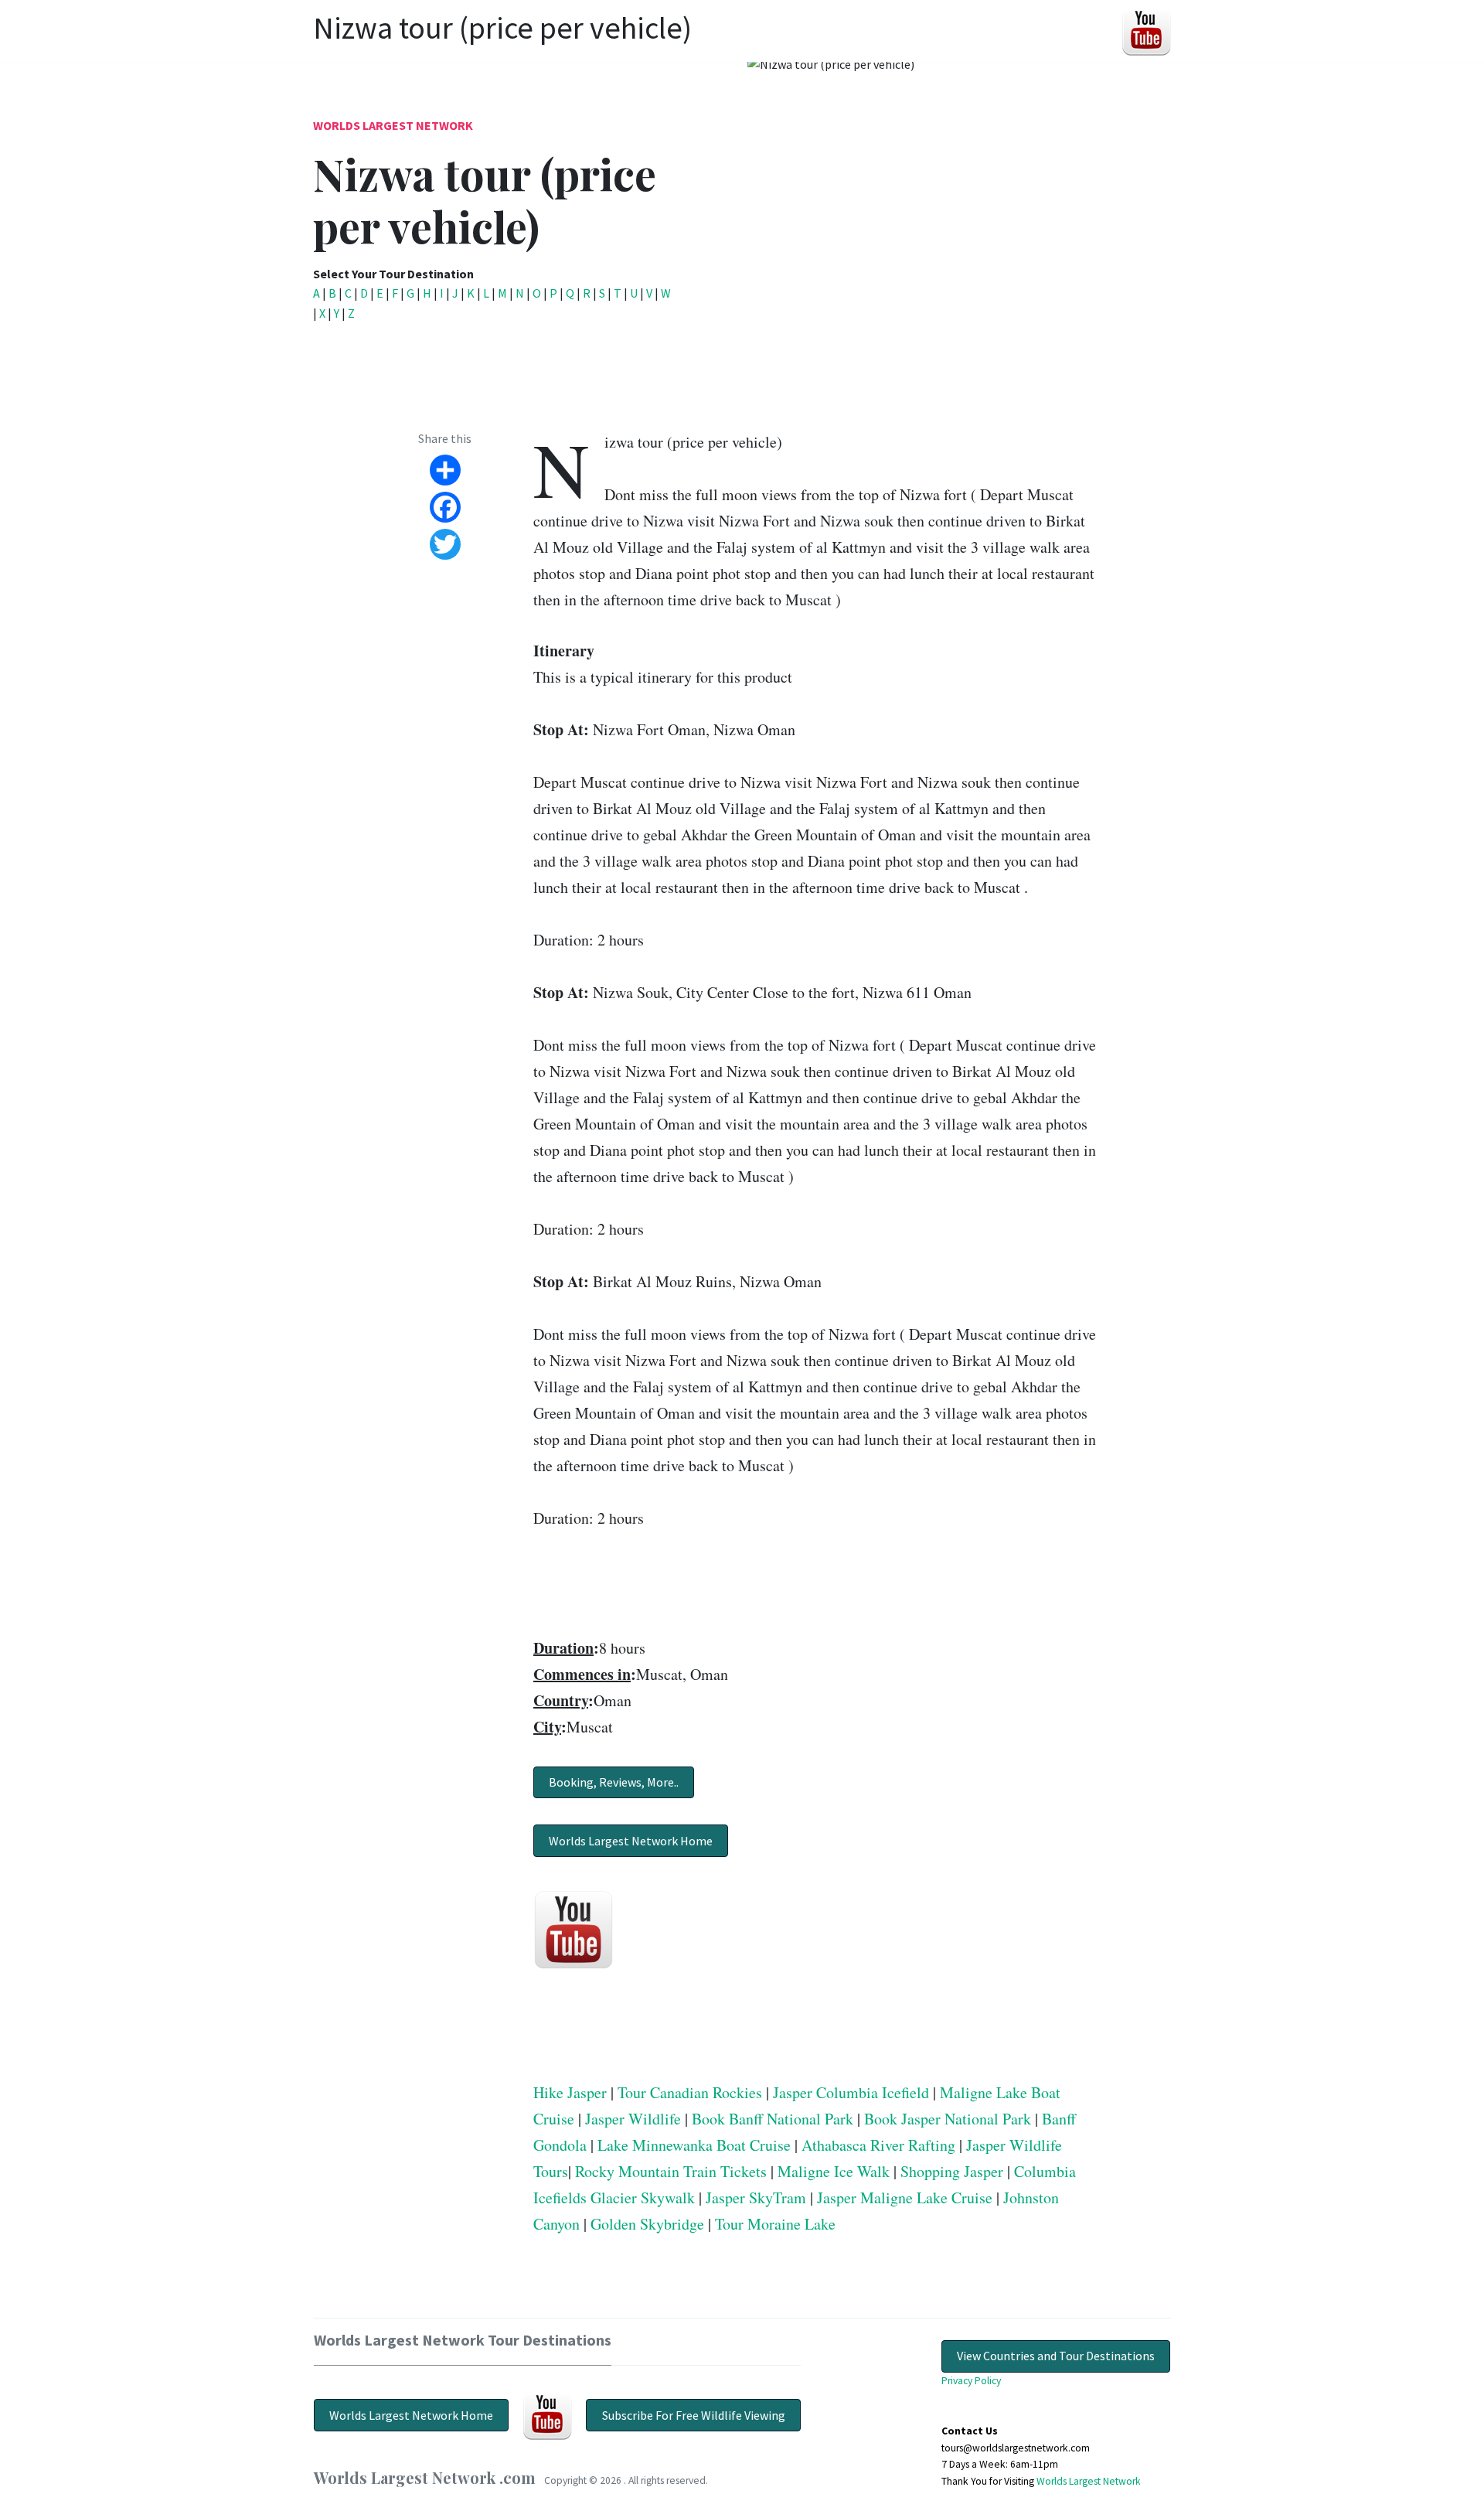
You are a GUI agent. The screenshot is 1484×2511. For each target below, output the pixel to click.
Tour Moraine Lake (775, 2224)
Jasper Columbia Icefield (851, 2092)
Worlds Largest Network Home (631, 1841)
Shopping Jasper (952, 2171)
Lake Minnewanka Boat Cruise (694, 2145)
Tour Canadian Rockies (690, 2092)
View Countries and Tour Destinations (1056, 2356)
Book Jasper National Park (948, 2119)
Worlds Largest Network (393, 125)
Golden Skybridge (647, 2224)
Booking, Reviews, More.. (614, 1782)
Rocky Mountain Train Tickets (671, 2171)
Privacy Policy (971, 2381)
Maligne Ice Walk (834, 2171)
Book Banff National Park (773, 2119)
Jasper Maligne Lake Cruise (905, 2198)
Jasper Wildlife (633, 2119)
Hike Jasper (570, 2092)
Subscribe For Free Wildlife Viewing (694, 2415)
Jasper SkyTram (756, 2198)
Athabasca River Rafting (878, 2145)
